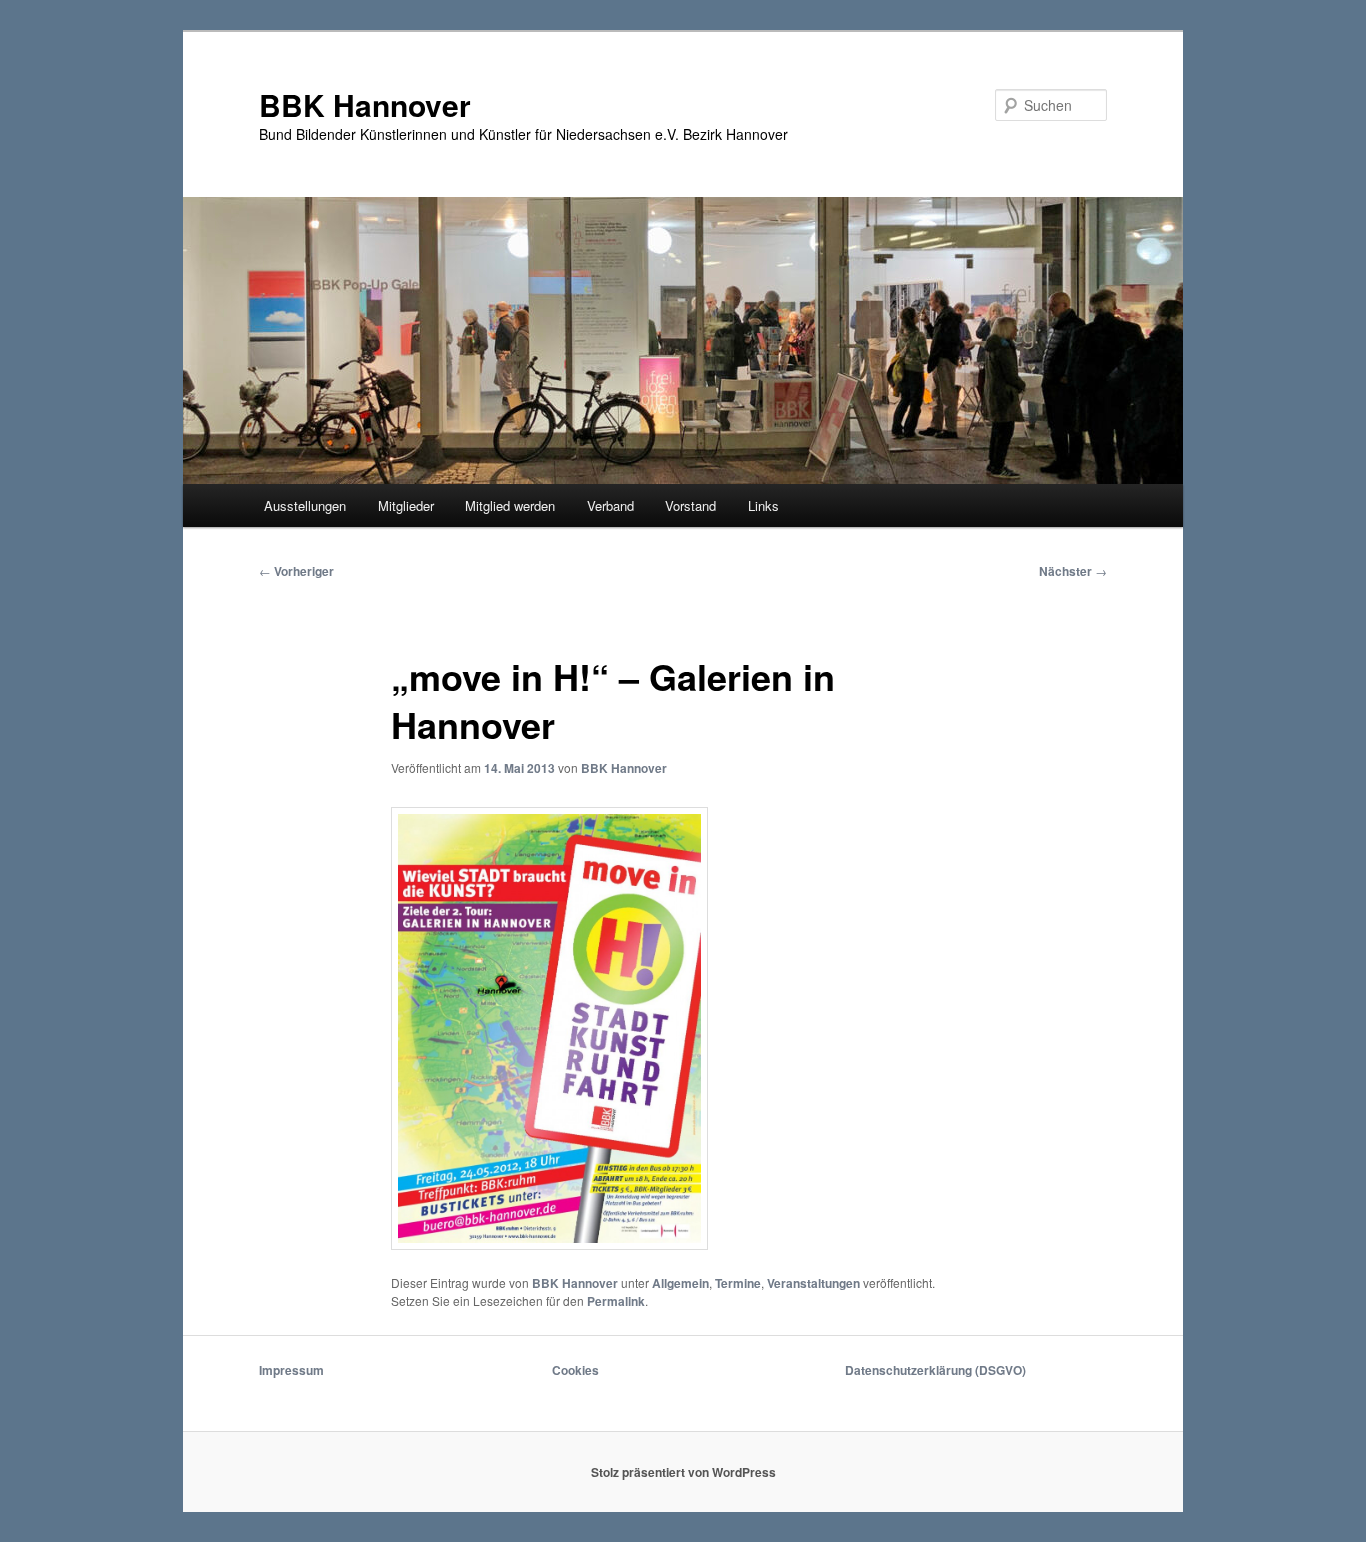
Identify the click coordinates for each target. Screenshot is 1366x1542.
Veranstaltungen (813, 1283)
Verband (610, 505)
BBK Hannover (365, 104)
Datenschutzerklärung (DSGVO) (935, 1370)
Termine (738, 1283)
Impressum (291, 1370)
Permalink (616, 1301)
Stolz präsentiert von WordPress (683, 1472)
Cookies (575, 1370)
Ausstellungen (305, 505)
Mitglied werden (510, 505)
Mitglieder (406, 505)
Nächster (1073, 571)
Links (763, 505)
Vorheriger (296, 571)
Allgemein (680, 1283)
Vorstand (690, 505)
